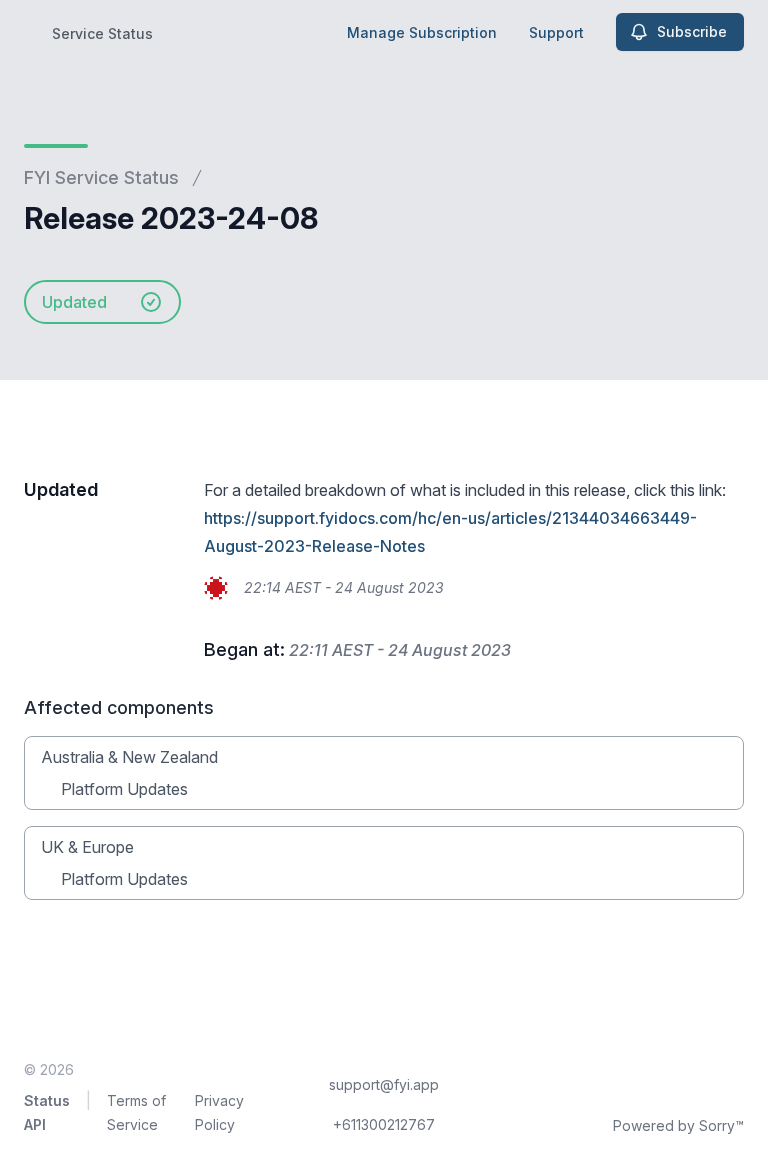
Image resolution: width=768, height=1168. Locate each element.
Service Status (102, 33)
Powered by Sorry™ (678, 1125)
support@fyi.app (384, 1084)
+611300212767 (384, 1124)
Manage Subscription (422, 32)
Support (556, 32)
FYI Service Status (101, 177)
